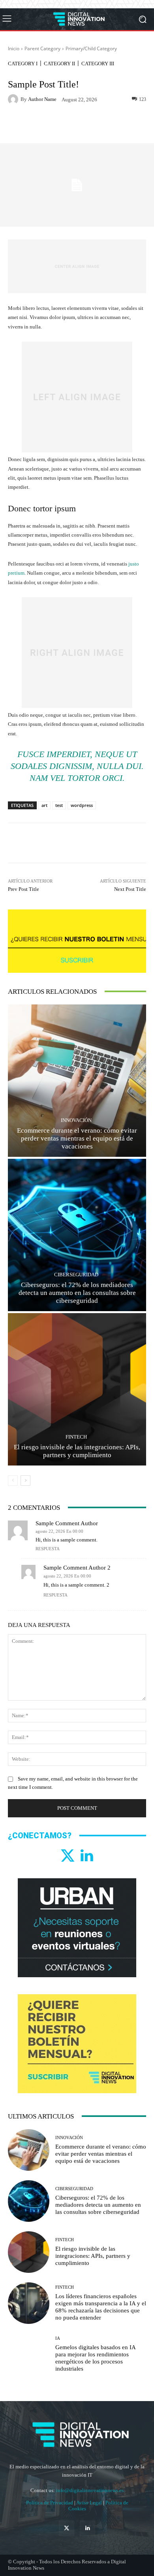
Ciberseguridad (76, 1275)
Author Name (42, 99)
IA (58, 2338)
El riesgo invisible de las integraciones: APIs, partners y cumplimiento (93, 2256)
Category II (59, 64)
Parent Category (42, 48)
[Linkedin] (86, 1856)
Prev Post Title (23, 889)
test (59, 805)
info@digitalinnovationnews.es (90, 2490)
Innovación (76, 1120)
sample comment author (67, 1523)
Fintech (76, 1437)
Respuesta (48, 1549)
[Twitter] (68, 1856)
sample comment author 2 (77, 1568)
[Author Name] (14, 99)
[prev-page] (13, 1481)
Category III (98, 64)
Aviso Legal (90, 2503)
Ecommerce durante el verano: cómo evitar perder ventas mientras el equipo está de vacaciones (77, 1139)
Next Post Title (130, 889)
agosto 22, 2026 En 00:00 (59, 1531)
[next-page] (25, 1481)
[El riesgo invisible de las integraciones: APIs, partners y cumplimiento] (77, 1389)
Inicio (14, 48)
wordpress (82, 805)
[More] (114, 125)
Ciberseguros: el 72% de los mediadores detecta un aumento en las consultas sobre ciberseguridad (77, 1293)
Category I (23, 64)
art (44, 805)
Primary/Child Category (91, 48)
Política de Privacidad (50, 2503)
